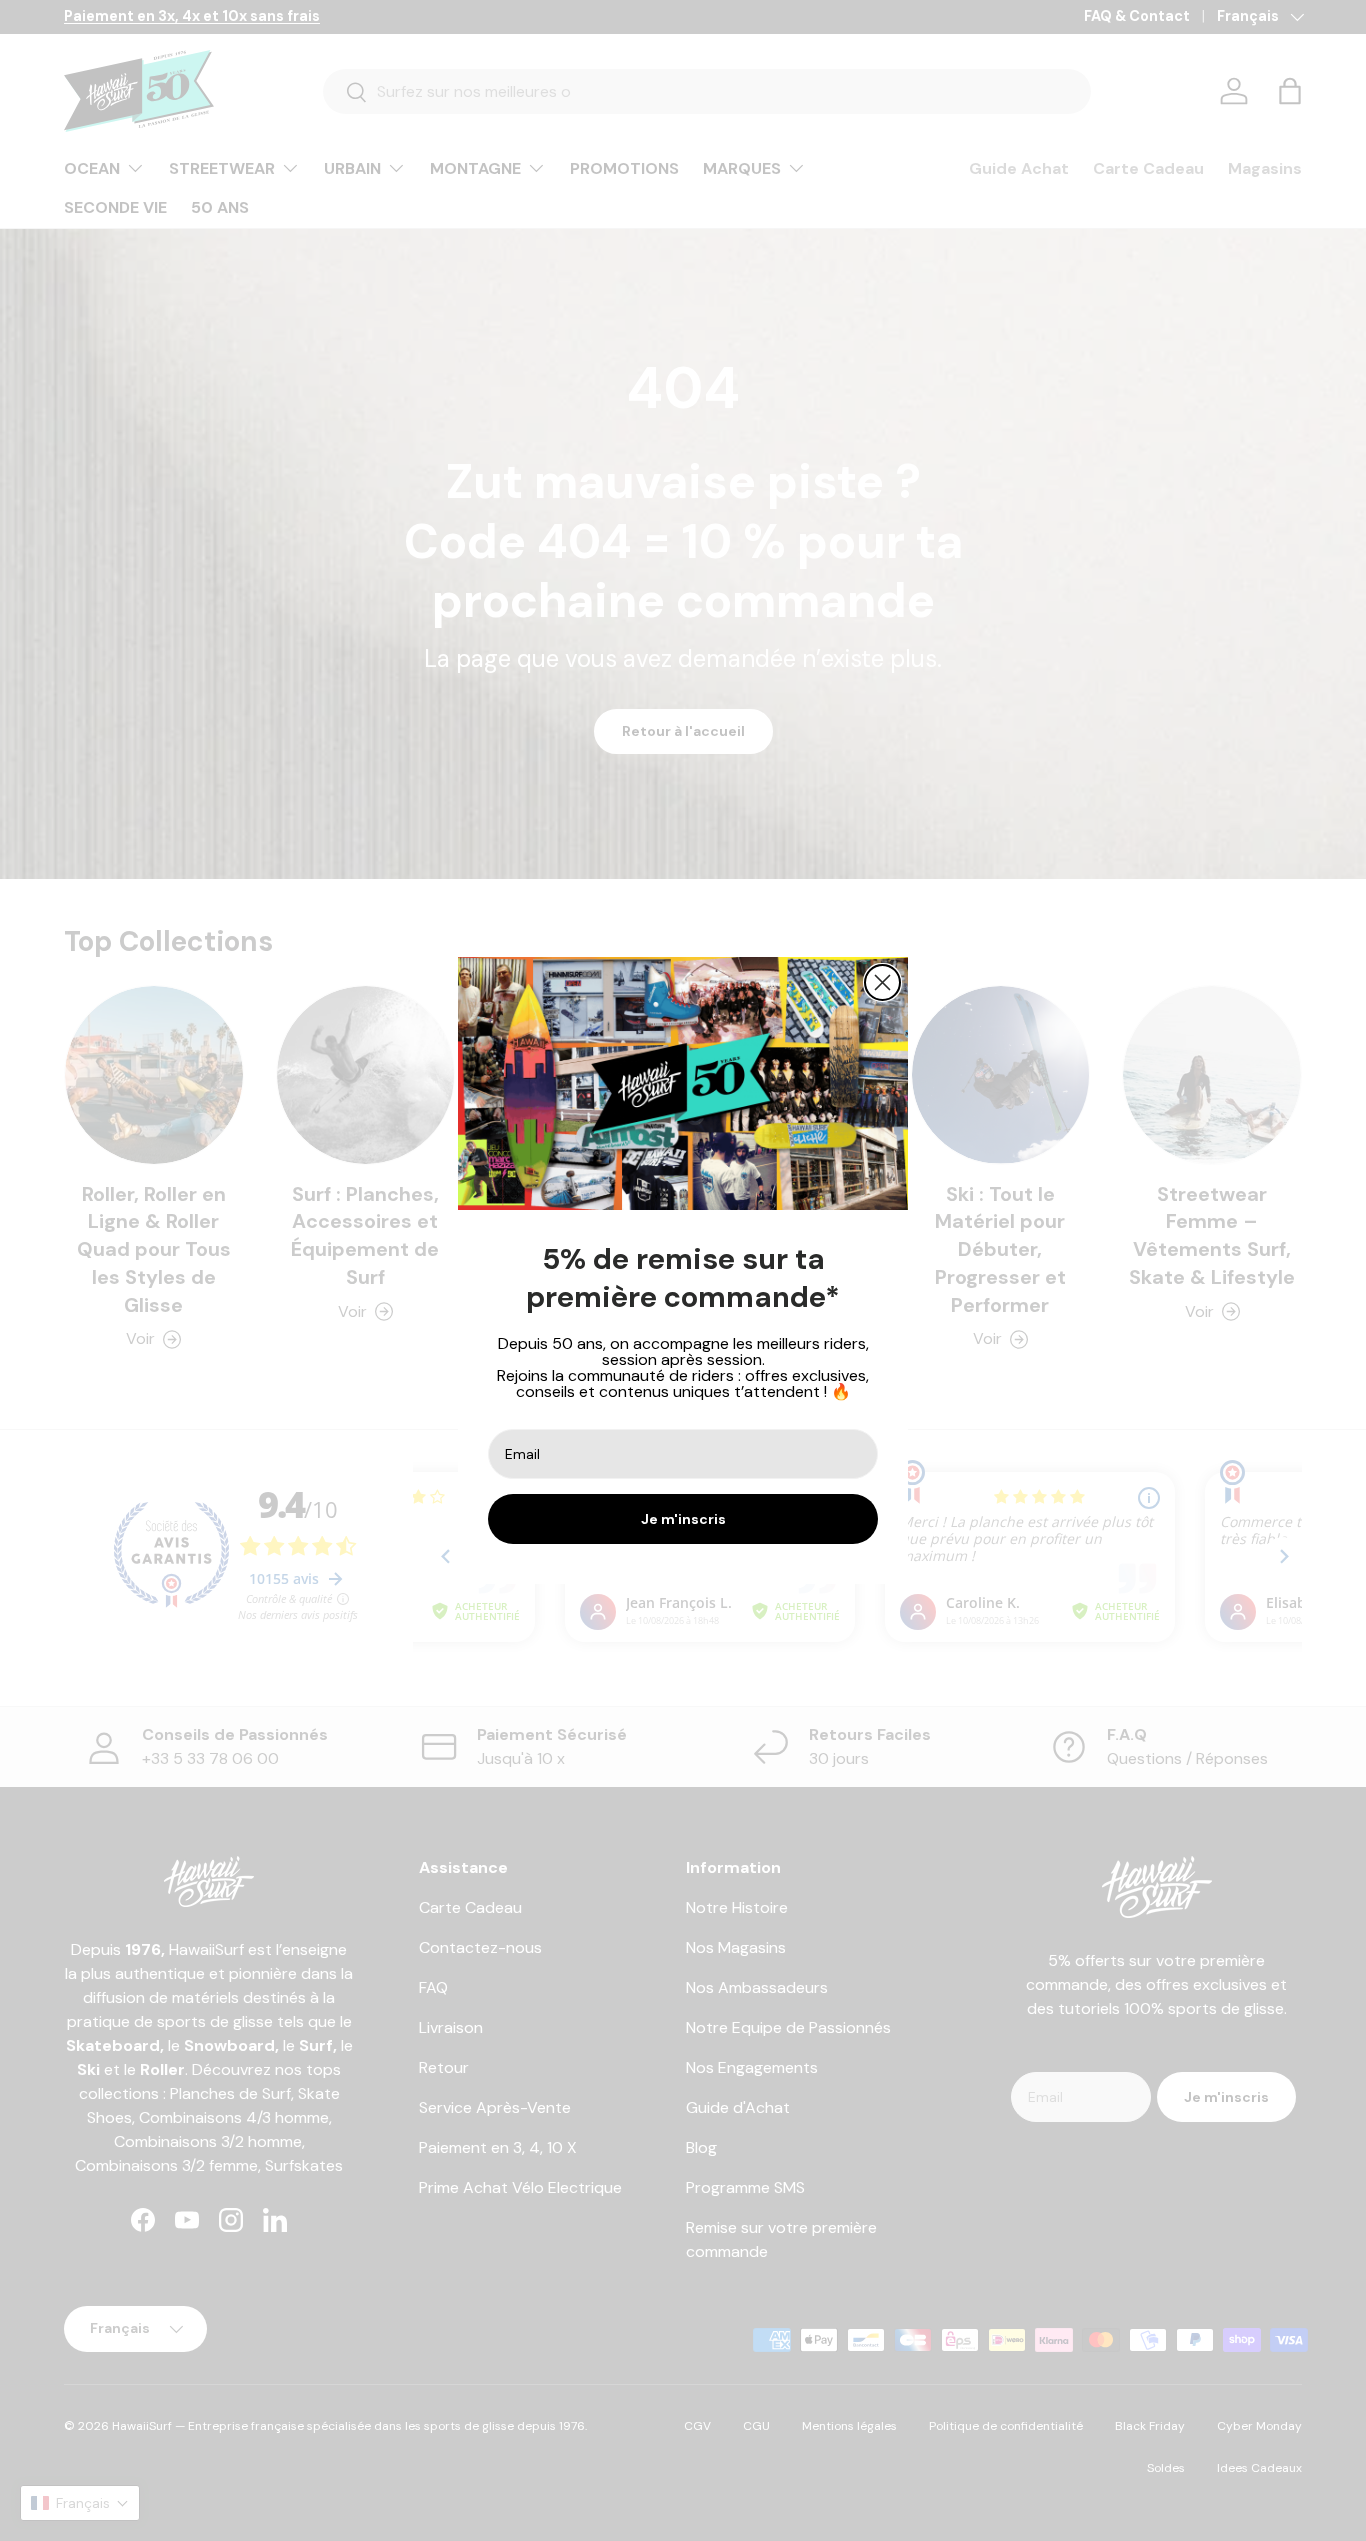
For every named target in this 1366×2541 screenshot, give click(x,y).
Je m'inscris (683, 1519)
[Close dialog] (882, 982)
